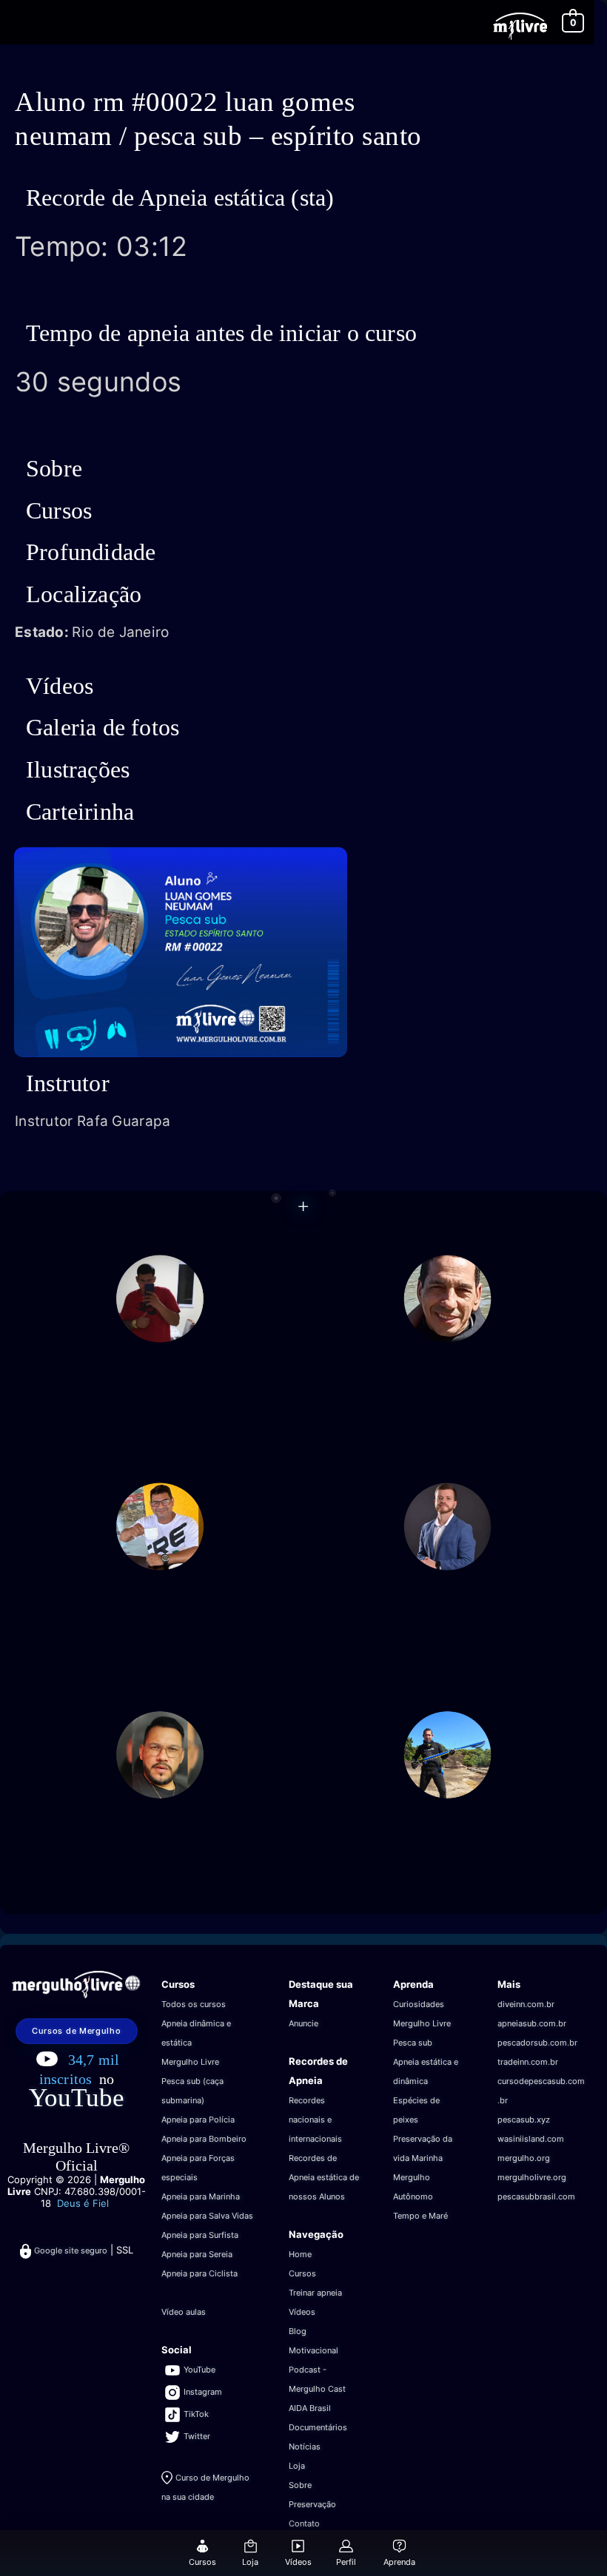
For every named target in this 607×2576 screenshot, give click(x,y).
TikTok (196, 2414)
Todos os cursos (194, 2004)
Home (300, 2254)
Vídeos (302, 2312)
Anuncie (303, 2023)
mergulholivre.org (532, 2177)
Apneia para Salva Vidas (207, 2216)
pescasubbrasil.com (536, 2196)
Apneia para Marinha (201, 2196)
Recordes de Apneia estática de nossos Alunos (324, 2177)
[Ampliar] (324, 857)
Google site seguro (71, 2250)
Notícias (305, 2447)
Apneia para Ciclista (199, 2273)
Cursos (302, 2273)
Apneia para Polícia (198, 2120)
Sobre (300, 2485)
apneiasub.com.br (532, 2023)
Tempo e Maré (420, 2216)
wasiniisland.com (531, 2139)
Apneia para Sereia (197, 2254)
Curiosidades (419, 2004)
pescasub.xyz (524, 2120)
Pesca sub (413, 2043)
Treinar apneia (315, 2293)
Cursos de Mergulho (77, 2031)
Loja (297, 2466)
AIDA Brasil (310, 2408)
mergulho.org (524, 2158)
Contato (304, 2523)
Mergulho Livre (190, 2062)
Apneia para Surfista (200, 2235)
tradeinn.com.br (528, 2062)
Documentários (318, 2427)
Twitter (197, 2436)
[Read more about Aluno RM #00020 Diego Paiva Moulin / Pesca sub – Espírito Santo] (447, 1525)
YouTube (77, 2098)
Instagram (203, 2392)
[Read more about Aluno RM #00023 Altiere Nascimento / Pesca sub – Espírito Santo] (447, 1753)
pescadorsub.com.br (537, 2043)
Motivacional (313, 2350)
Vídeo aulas (184, 2312)
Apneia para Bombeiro (204, 2139)
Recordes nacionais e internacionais (315, 2120)
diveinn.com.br (526, 2004)
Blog (298, 2331)
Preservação (312, 2504)
